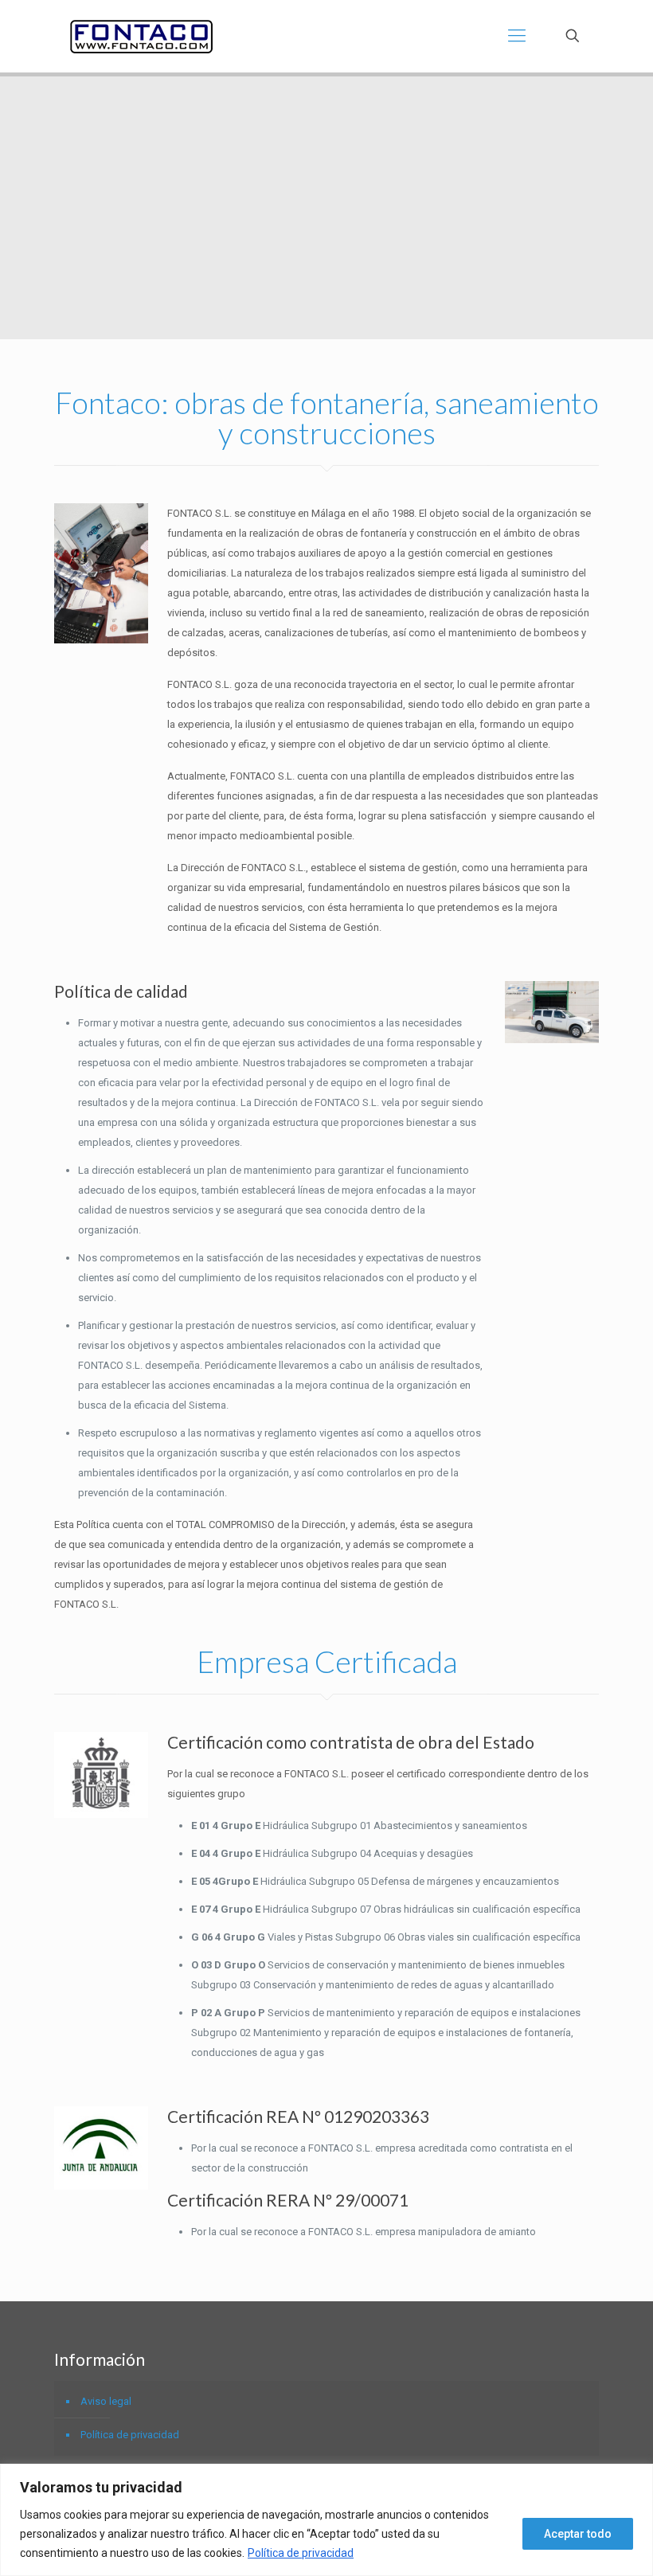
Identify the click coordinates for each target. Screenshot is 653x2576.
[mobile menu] (517, 36)
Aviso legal (106, 2401)
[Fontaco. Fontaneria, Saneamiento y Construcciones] (141, 36)
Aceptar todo (578, 2534)
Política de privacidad (301, 2553)
